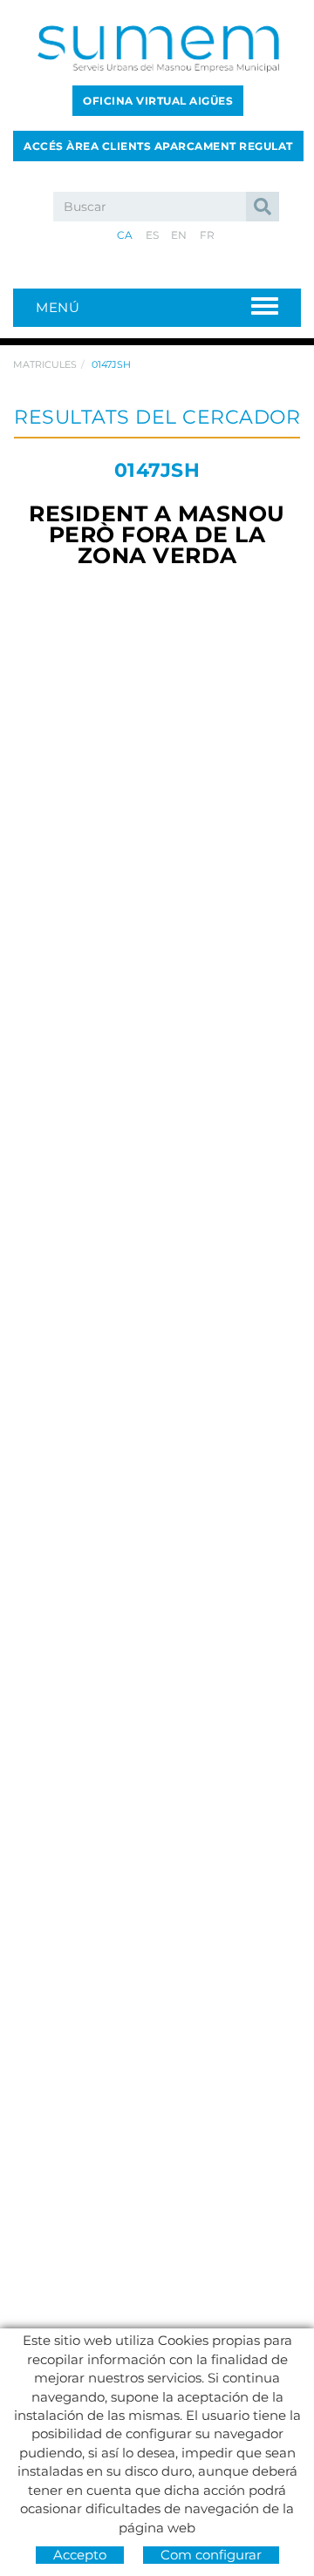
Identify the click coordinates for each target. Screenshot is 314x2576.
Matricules (45, 364)
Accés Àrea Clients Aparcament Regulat (158, 146)
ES (153, 235)
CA (125, 235)
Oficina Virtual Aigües (158, 101)
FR (208, 235)
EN (179, 235)
